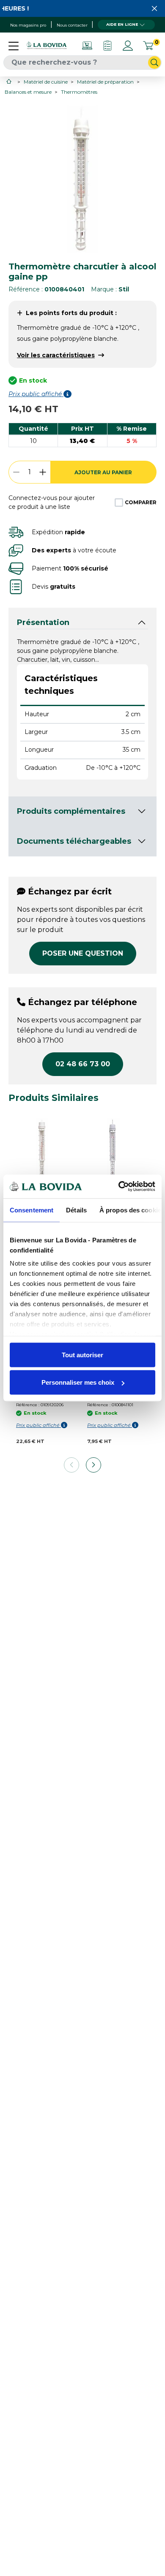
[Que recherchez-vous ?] (154, 62)
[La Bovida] (47, 46)
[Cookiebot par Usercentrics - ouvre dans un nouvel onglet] (119, 1187)
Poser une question (83, 953)
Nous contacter (72, 25)
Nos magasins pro (28, 25)
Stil (124, 289)
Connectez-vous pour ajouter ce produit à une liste (52, 502)
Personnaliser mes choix (78, 1382)
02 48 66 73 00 (83, 1064)
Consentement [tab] (32, 1210)
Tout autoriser (82, 1355)
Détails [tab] (76, 1210)
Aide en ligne (122, 24)
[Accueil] (10, 81)
